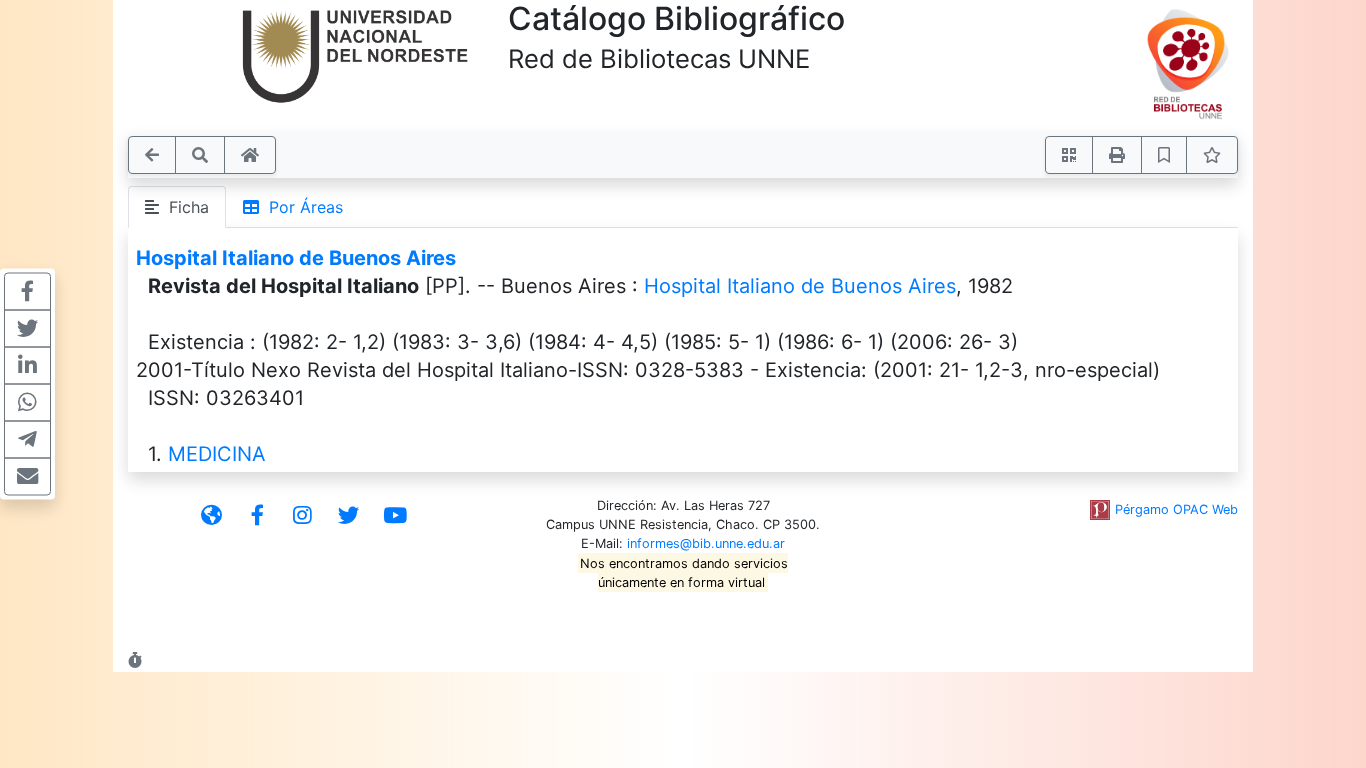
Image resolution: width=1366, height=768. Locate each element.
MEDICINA (217, 454)
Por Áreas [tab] (301, 207)
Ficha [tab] (184, 207)
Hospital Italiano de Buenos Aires (296, 258)
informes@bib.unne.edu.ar (706, 543)
